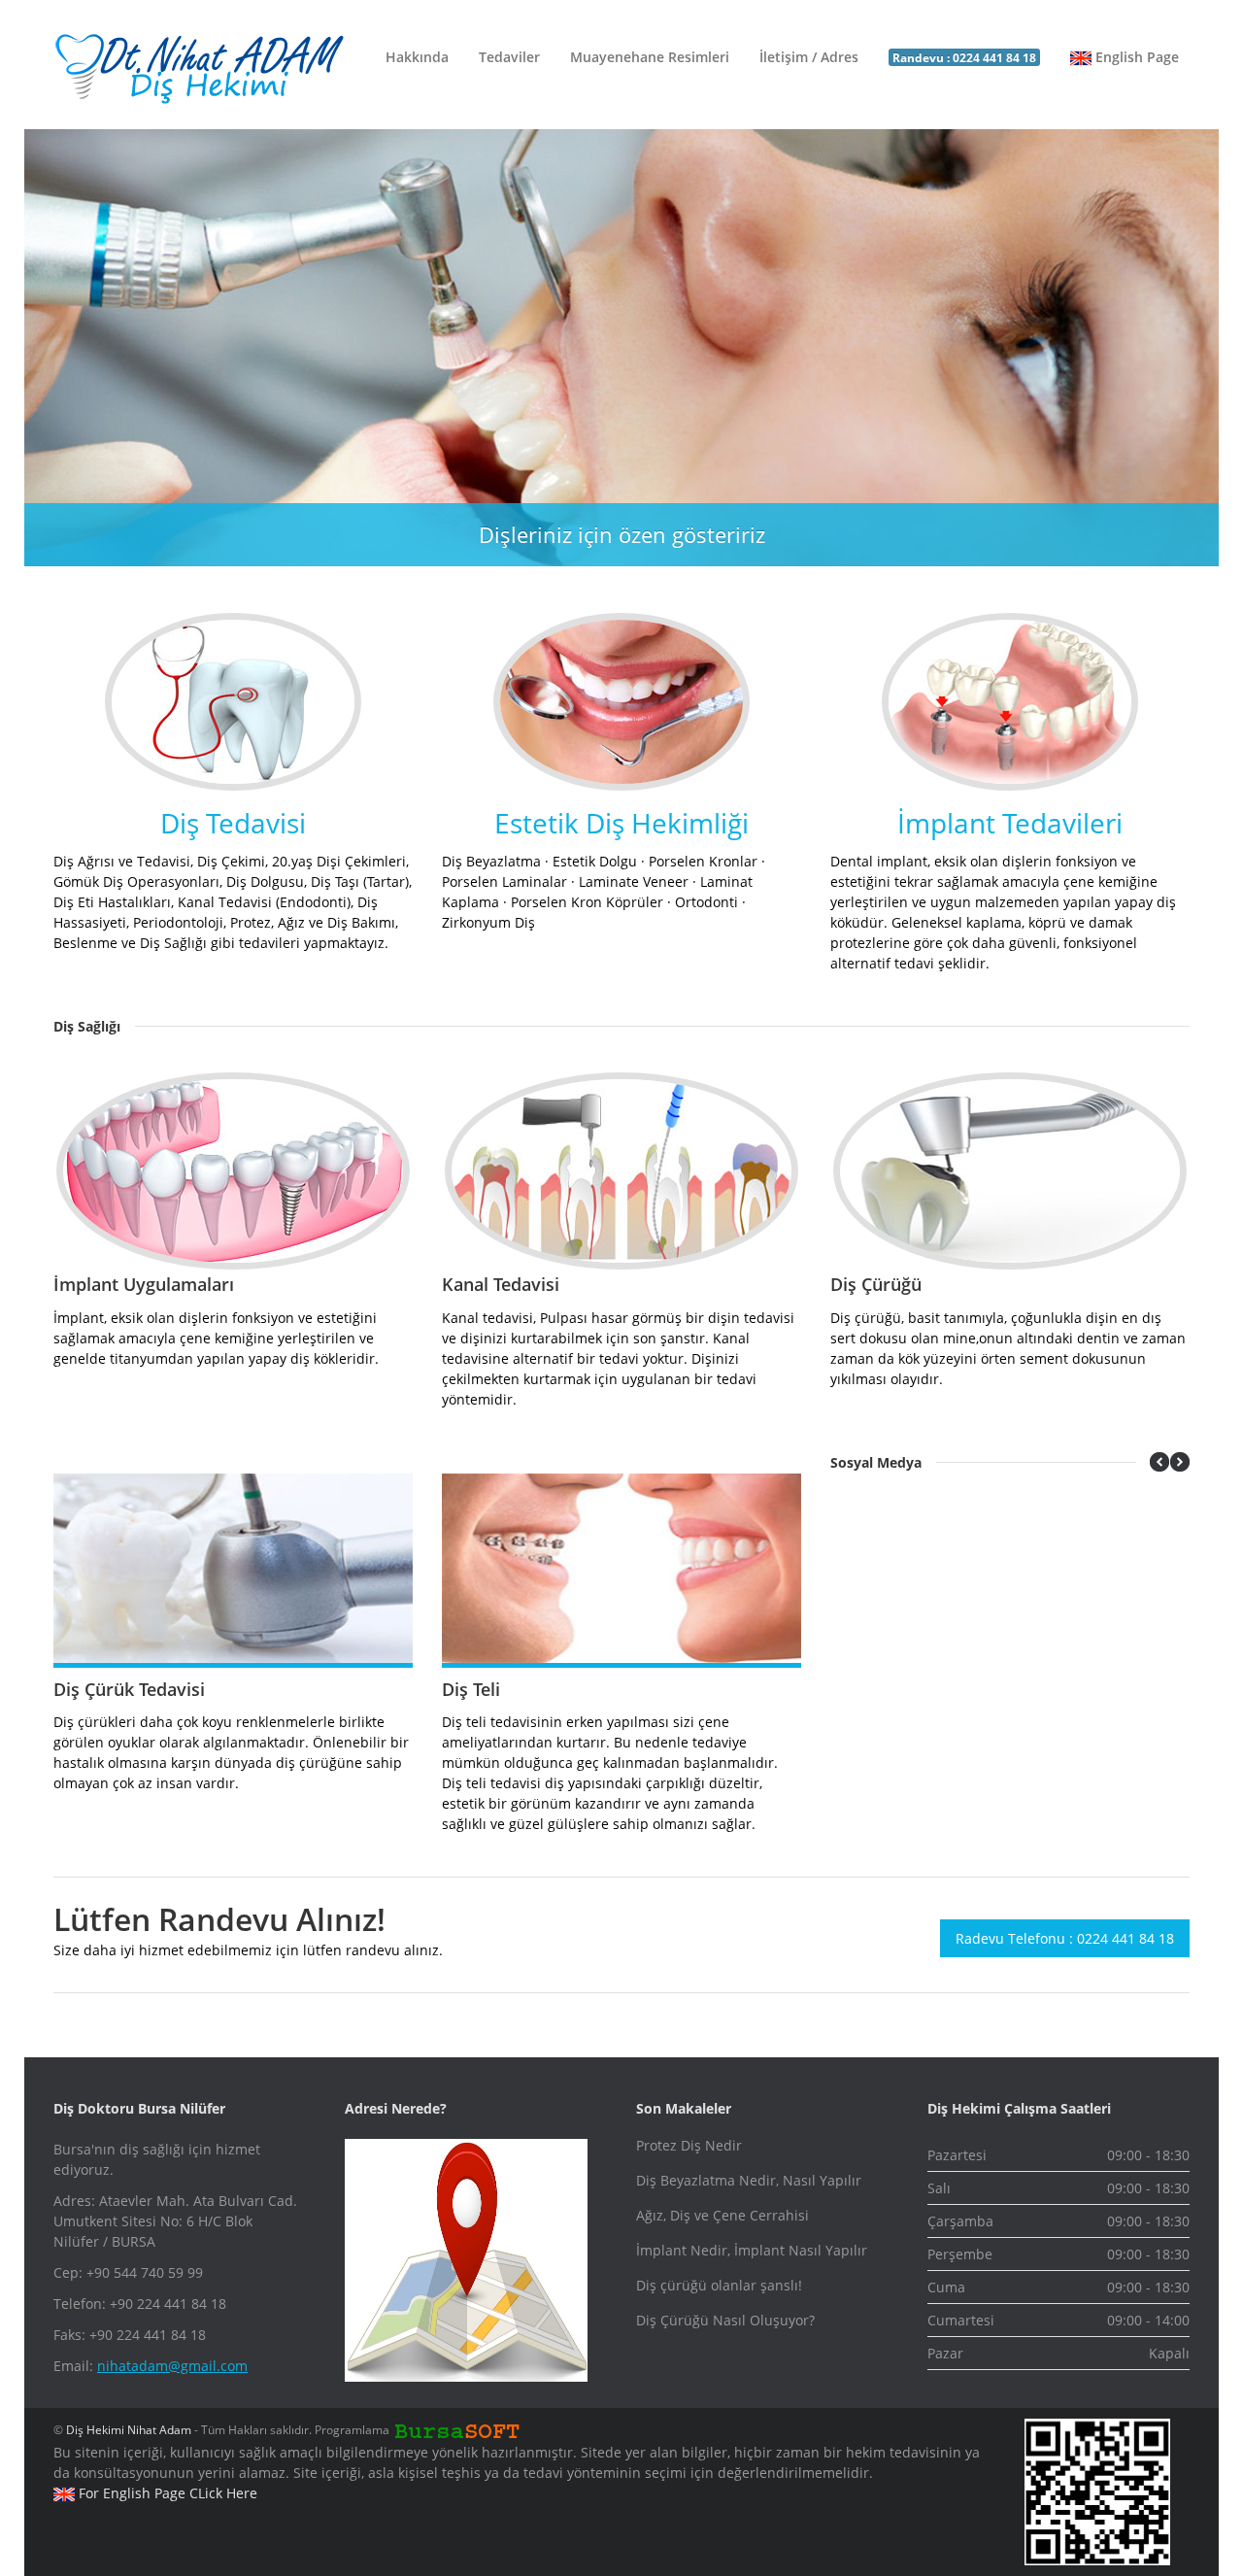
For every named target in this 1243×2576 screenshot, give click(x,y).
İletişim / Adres (809, 57)
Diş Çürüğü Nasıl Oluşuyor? (725, 2320)
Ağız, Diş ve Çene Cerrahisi (722, 2215)
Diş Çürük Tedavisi (129, 1689)
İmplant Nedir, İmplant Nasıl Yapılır (752, 2250)
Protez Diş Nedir (689, 2145)
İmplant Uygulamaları (144, 1284)
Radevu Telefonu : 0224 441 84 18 (1065, 1938)
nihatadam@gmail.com (172, 2366)
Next (1199, 338)
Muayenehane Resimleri (650, 57)
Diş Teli (471, 1689)
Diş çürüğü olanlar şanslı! (719, 2285)
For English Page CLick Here (166, 2493)
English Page (1135, 57)
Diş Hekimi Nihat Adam (129, 2430)
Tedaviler (509, 57)
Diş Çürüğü (876, 1284)
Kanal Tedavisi (501, 1284)
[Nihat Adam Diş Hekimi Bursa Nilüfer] (199, 68)
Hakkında (417, 57)
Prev (44, 338)
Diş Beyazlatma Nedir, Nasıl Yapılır (749, 2180)
